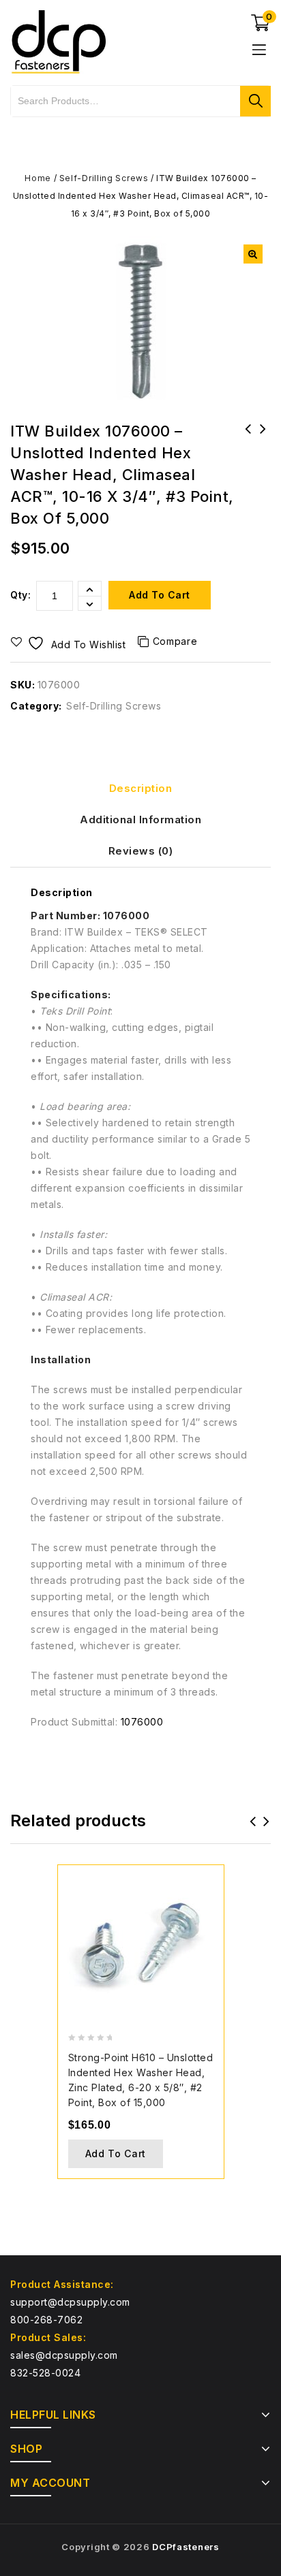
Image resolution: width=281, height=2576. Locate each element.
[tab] (140, 789)
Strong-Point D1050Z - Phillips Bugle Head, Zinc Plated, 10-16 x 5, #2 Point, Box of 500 (263, 447)
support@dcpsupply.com (70, 2302)
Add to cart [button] (116, 2153)
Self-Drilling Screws (104, 178)
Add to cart (160, 595)
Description (141, 788)
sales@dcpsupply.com (64, 2355)
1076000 (142, 1722)
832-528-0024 (45, 2373)
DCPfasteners (186, 2547)
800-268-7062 (46, 2320)
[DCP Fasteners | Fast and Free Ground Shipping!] (58, 41)
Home (38, 178)
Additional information (140, 820)
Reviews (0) (141, 851)
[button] (253, 254)
